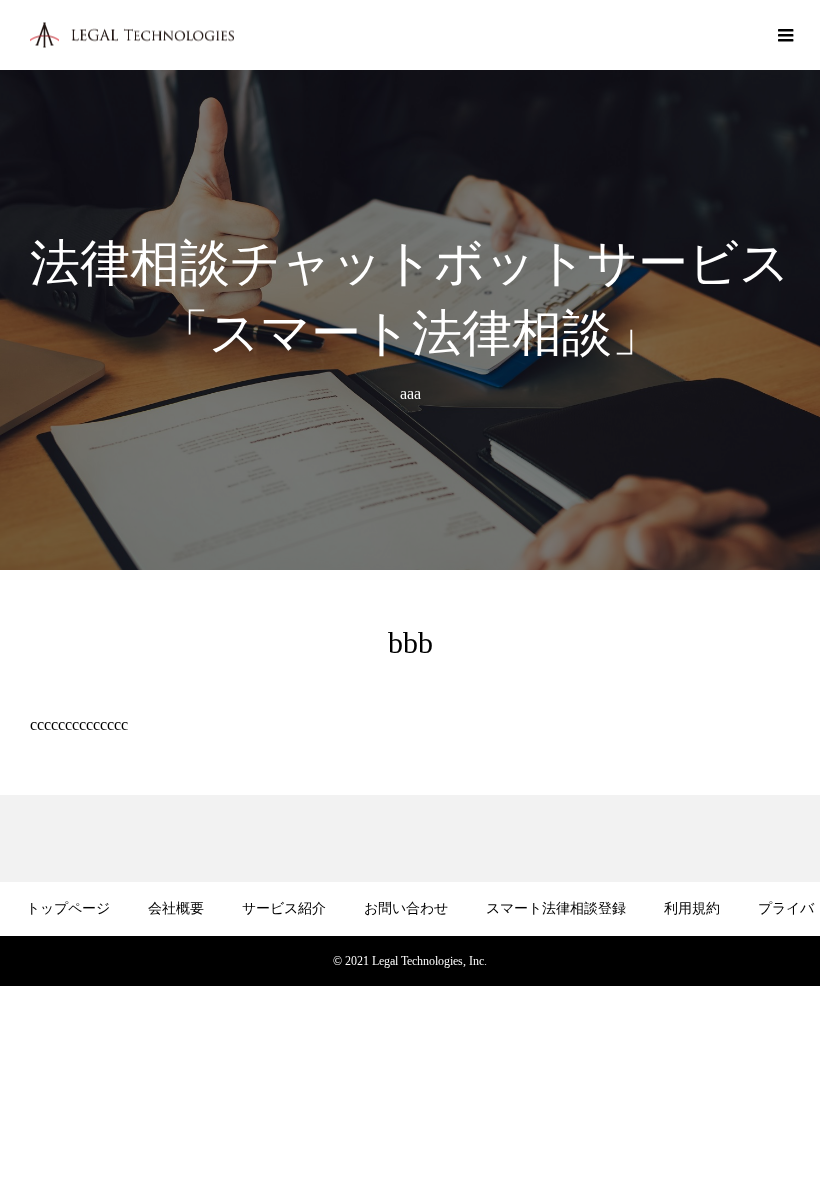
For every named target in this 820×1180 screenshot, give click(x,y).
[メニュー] (785, 35)
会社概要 (176, 908)
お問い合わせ (406, 908)
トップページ (68, 908)
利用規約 (692, 908)
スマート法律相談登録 (556, 908)
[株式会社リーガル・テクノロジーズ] (132, 35)
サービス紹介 (284, 908)
